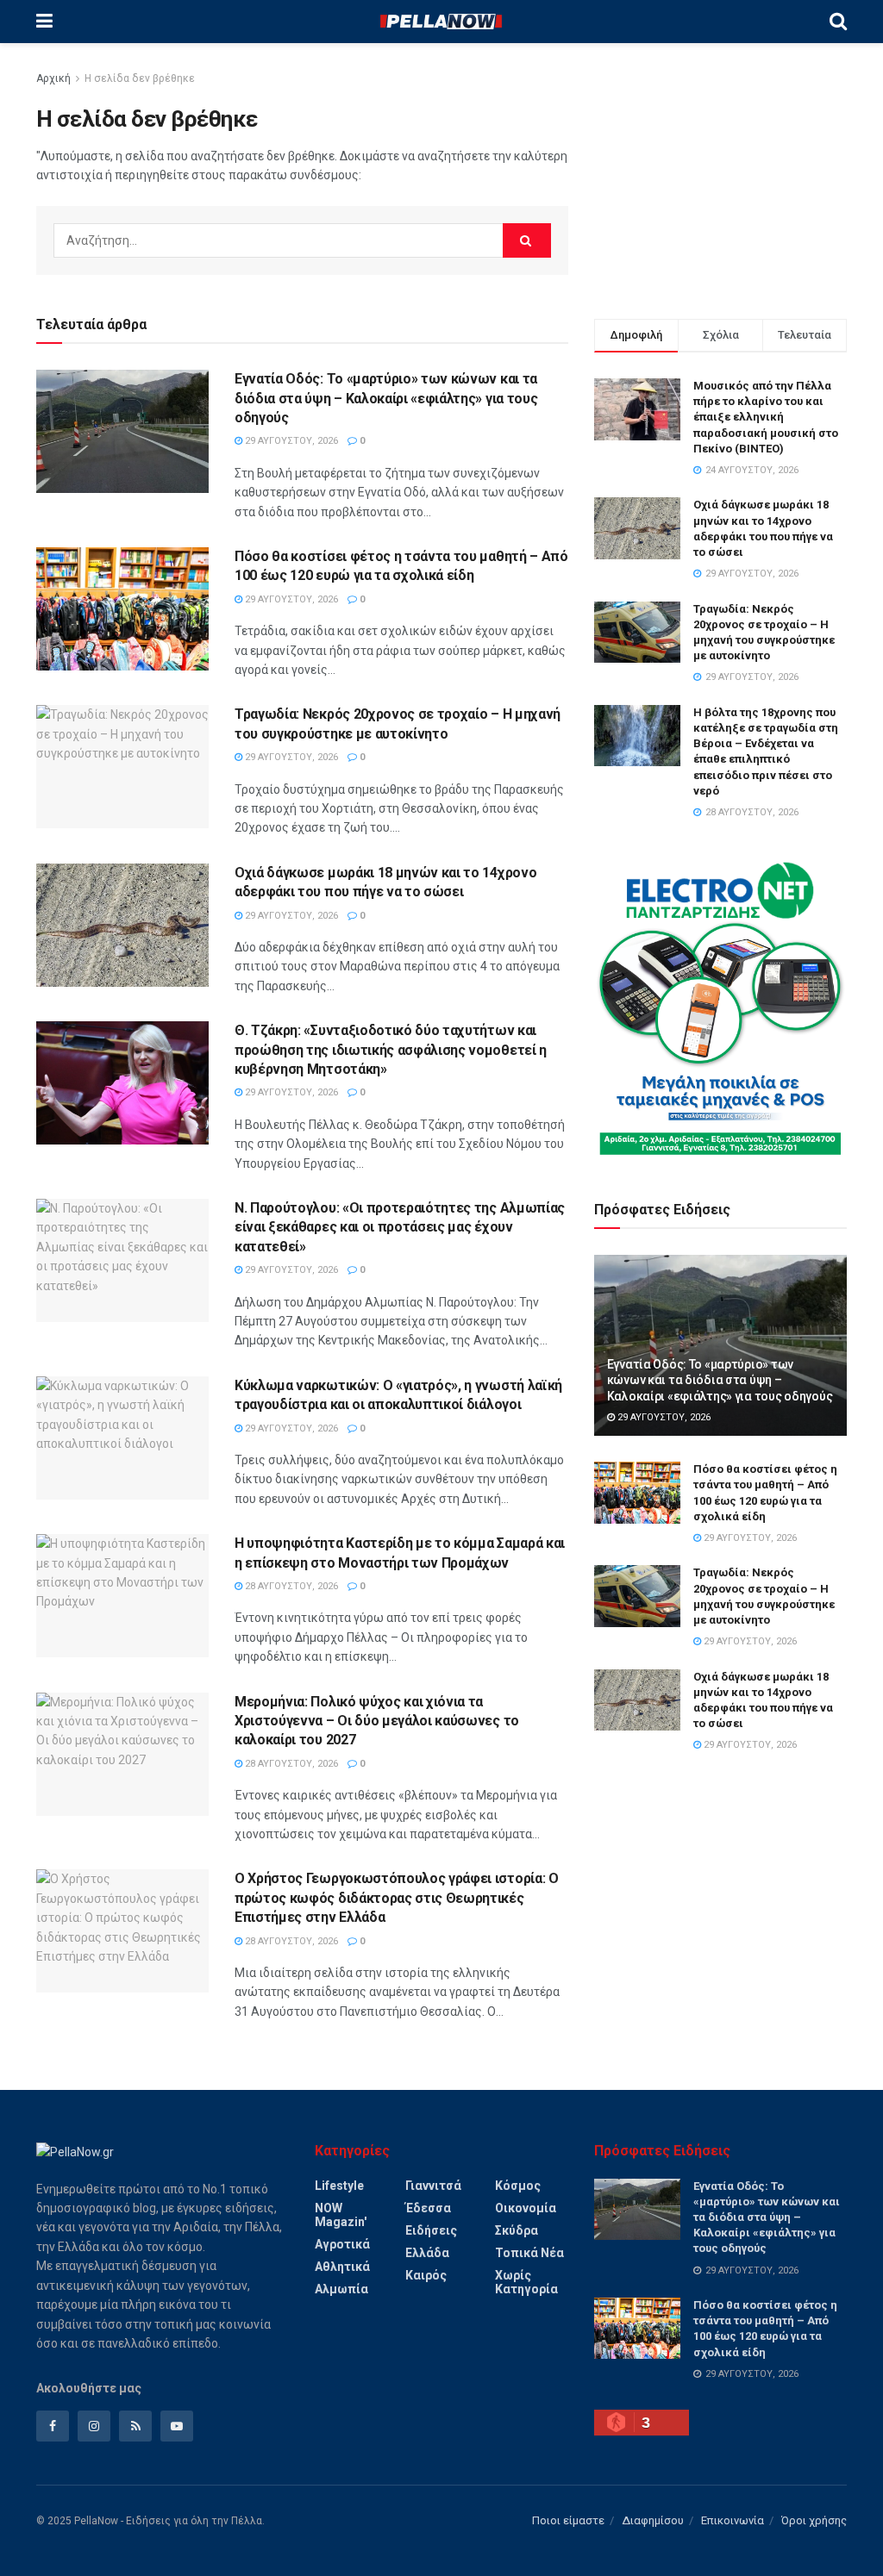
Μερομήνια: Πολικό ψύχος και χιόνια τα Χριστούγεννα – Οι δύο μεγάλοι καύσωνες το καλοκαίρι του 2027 (377, 1721)
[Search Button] (838, 22)
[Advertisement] (720, 177)
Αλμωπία (341, 2289)
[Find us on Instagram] (94, 2426)
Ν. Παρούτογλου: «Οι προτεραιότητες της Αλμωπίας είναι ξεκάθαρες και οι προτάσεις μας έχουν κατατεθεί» (400, 1227)
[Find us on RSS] (135, 2426)
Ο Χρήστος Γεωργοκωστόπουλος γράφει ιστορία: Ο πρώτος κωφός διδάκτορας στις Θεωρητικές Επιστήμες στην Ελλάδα (397, 1898)
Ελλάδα (427, 2253)
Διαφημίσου (653, 2520)
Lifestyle (339, 2186)
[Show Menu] (44, 22)
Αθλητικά (342, 2267)
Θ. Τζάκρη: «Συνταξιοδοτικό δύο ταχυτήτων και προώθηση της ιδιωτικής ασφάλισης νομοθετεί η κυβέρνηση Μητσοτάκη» (391, 1050)
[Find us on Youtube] (177, 2426)
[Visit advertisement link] (720, 1008)
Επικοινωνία (733, 2520)
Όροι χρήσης (814, 2520)
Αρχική (53, 78)
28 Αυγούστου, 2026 (290, 1586)
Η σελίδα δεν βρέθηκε (140, 78)
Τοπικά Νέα (529, 2253)
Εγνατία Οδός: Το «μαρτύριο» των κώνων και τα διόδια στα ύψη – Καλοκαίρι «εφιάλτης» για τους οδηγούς (386, 398)
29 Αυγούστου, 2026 (290, 441)
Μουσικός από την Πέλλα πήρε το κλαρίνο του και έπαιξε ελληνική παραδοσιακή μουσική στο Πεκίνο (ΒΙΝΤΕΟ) (766, 417)
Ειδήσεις (431, 2230)
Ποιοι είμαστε (568, 2520)
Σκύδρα (517, 2230)
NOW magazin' (341, 2215)
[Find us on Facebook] (53, 2426)
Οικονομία (526, 2208)
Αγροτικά (342, 2244)
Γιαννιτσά (433, 2186)
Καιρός (426, 2275)
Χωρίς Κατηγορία (526, 2282)
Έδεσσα (428, 2208)
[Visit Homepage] (441, 22)
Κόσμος (518, 2186)
